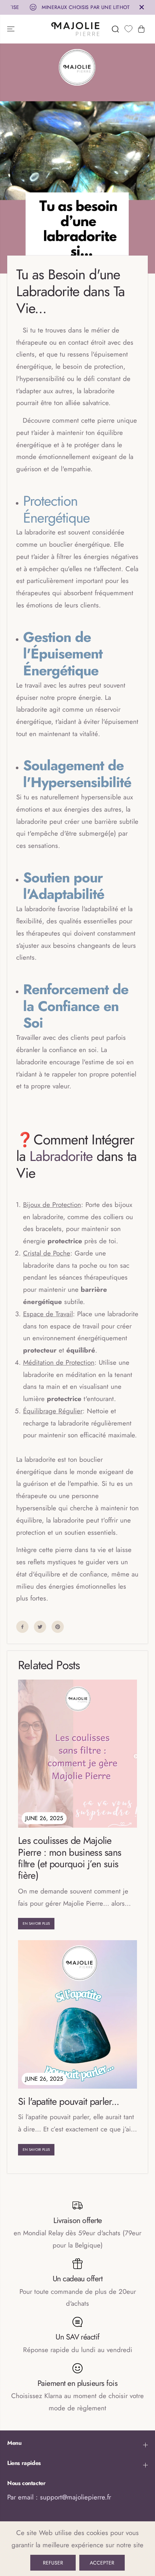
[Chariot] (141, 29)
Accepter (102, 2563)
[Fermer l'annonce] (142, 7)
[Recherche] (115, 29)
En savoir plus (36, 1923)
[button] (12, 29)
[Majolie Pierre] (76, 29)
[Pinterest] (58, 1627)
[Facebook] (22, 1627)
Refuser (53, 2563)
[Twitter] (40, 1627)
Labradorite (61, 1156)
